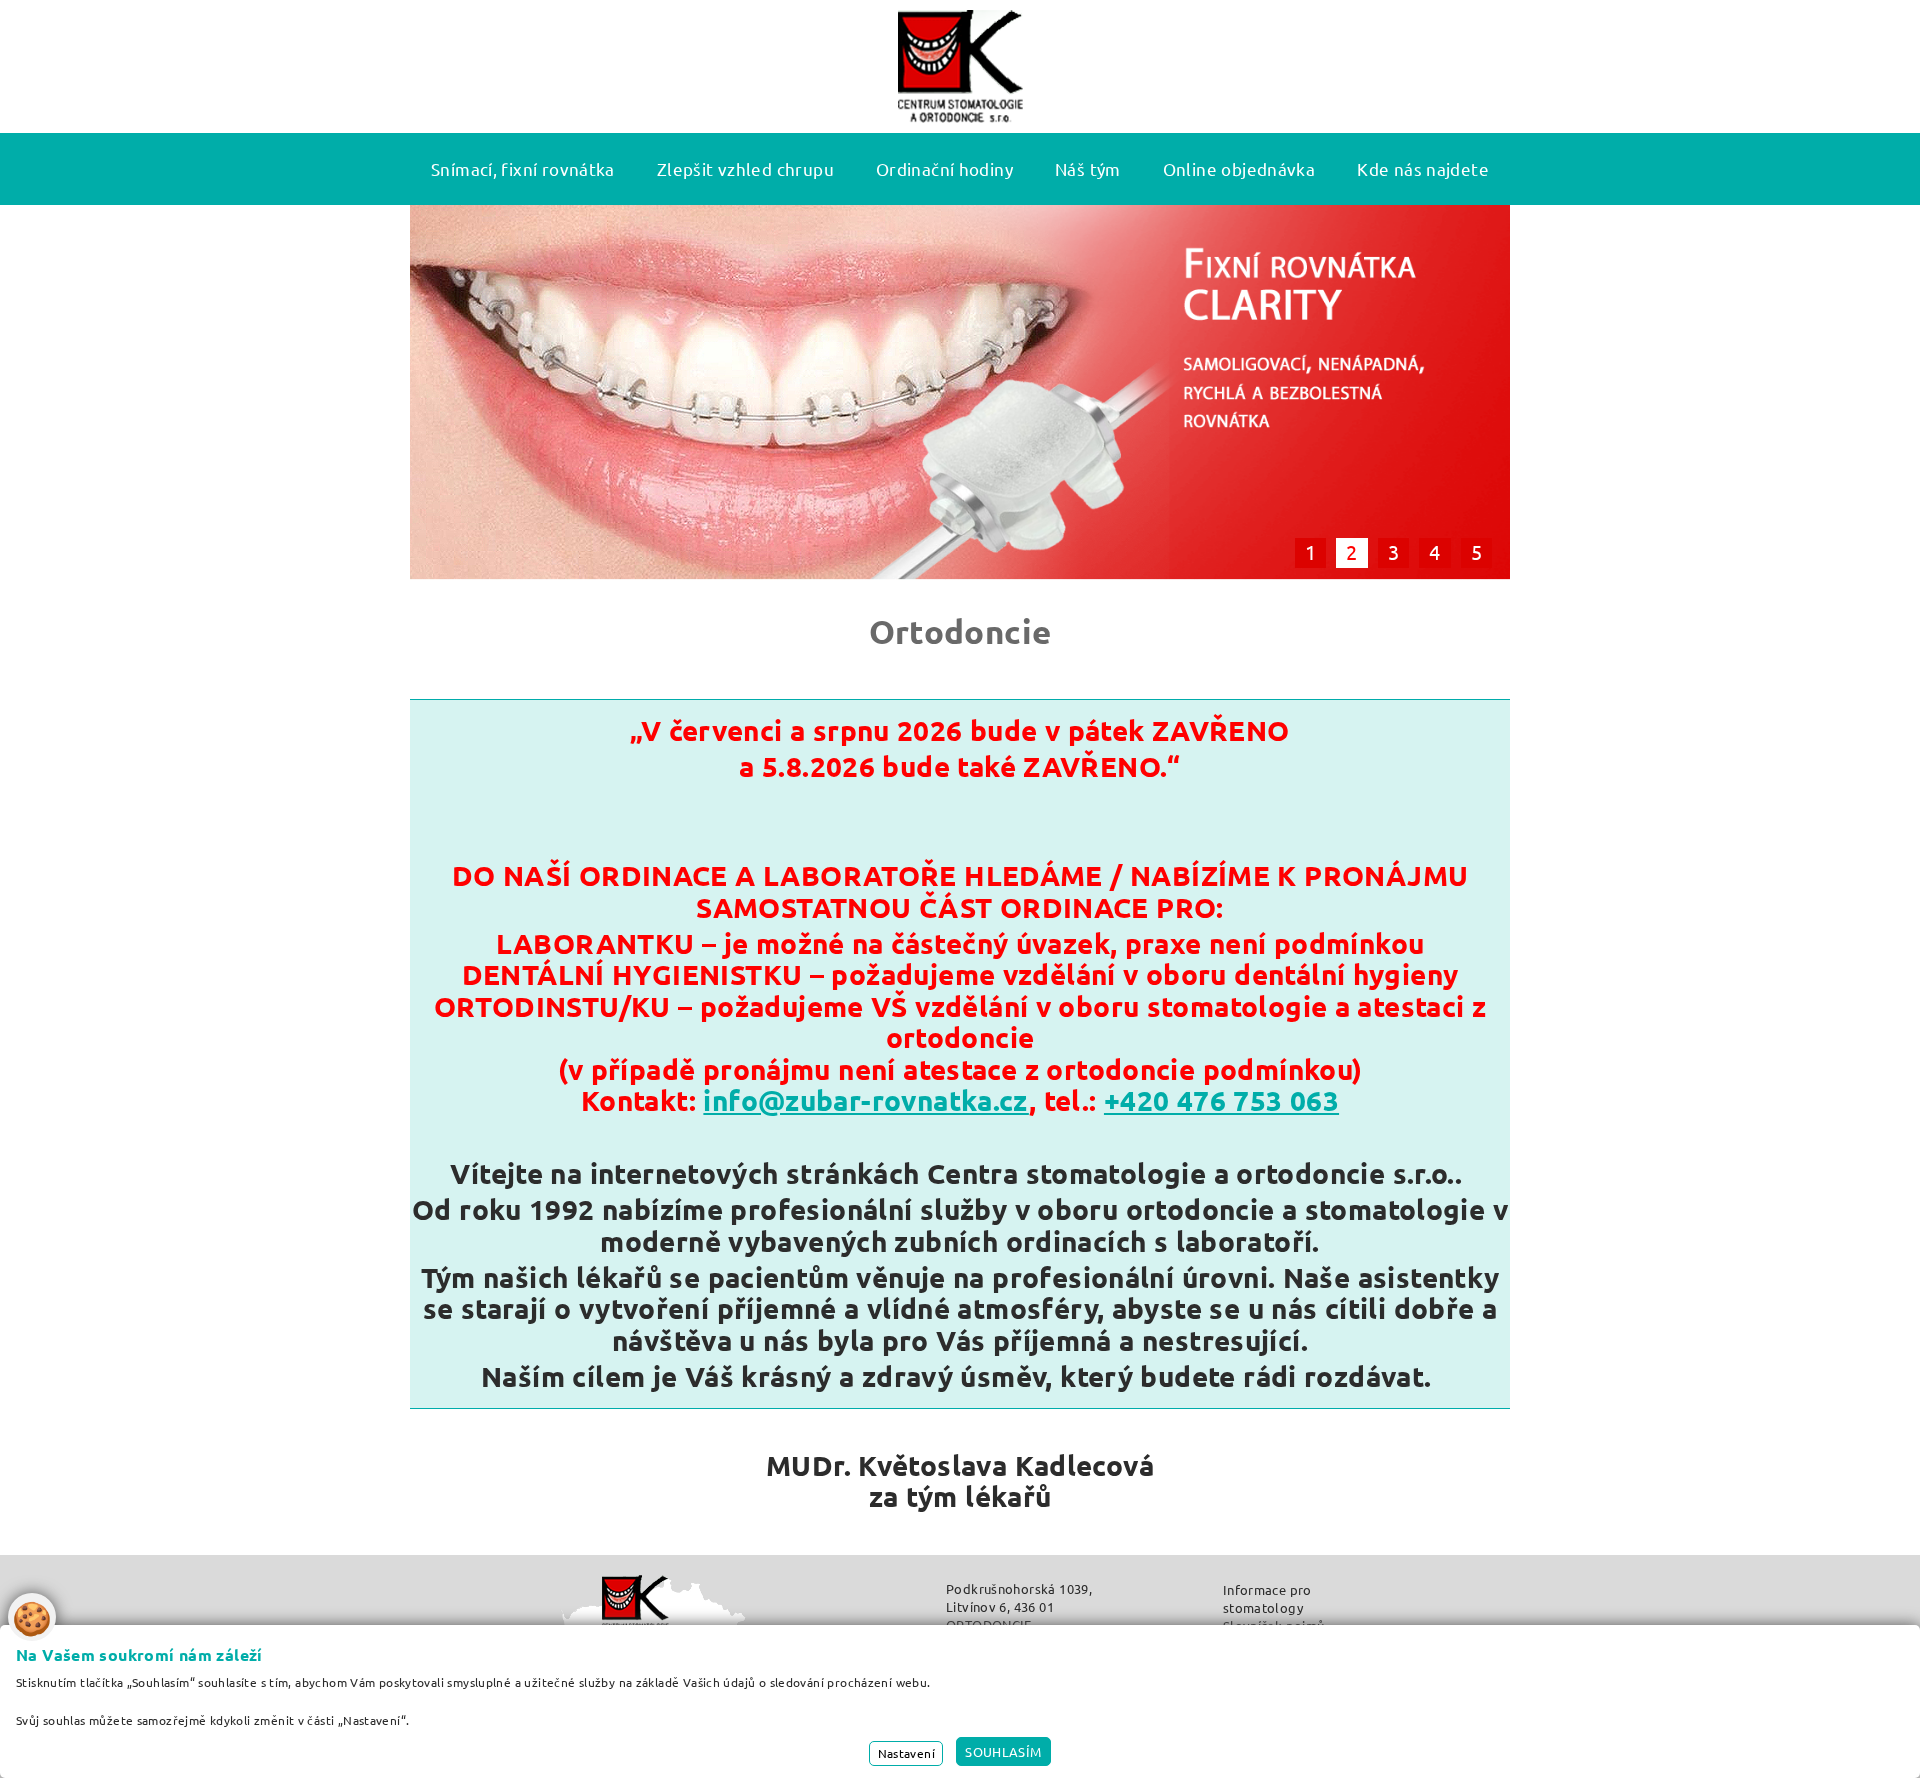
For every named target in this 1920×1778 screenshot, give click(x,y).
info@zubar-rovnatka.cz (865, 1099)
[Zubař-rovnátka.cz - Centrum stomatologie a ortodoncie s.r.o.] (960, 66)
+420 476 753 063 (1221, 1099)
